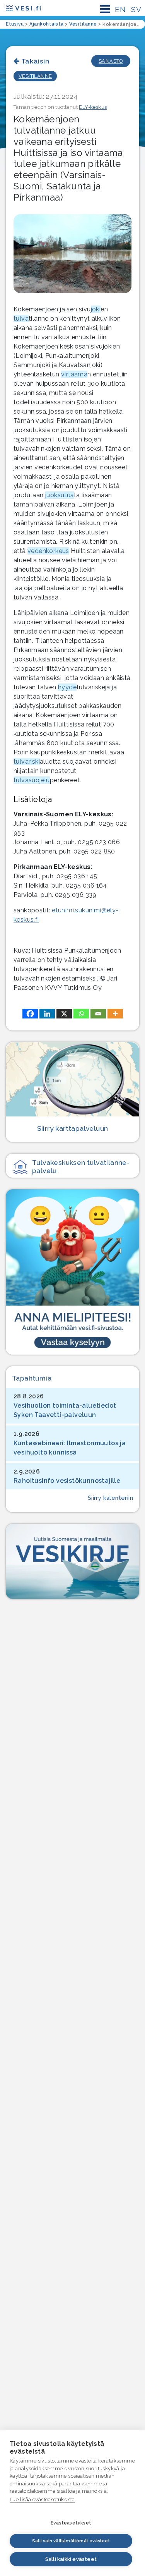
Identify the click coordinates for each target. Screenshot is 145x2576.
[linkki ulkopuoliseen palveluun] (72, 1272)
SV (136, 9)
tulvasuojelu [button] (32, 780)
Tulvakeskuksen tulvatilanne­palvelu (81, 1166)
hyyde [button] (67, 687)
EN (120, 9)
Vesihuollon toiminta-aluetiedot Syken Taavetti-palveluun (65, 1410)
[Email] (98, 1014)
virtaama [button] (74, 374)
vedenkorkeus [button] (48, 551)
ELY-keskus (93, 107)
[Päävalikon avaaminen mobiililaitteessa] (105, 9)
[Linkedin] (47, 1014)
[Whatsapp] (81, 1014)
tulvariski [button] (27, 762)
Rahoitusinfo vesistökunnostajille (67, 1481)
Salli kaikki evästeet (71, 2559)
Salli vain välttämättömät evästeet (71, 2541)
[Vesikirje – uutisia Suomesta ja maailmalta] (72, 1561)
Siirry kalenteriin (110, 1498)
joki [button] (96, 309)
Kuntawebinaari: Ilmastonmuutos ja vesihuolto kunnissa (70, 1448)
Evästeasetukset (71, 2523)
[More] (115, 1014)
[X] (64, 1014)
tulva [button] (21, 319)
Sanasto (111, 61)
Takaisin (35, 61)
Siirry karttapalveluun (73, 1128)
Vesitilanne (35, 76)
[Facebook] (30, 1014)
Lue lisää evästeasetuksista (42, 2500)
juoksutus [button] (60, 495)
